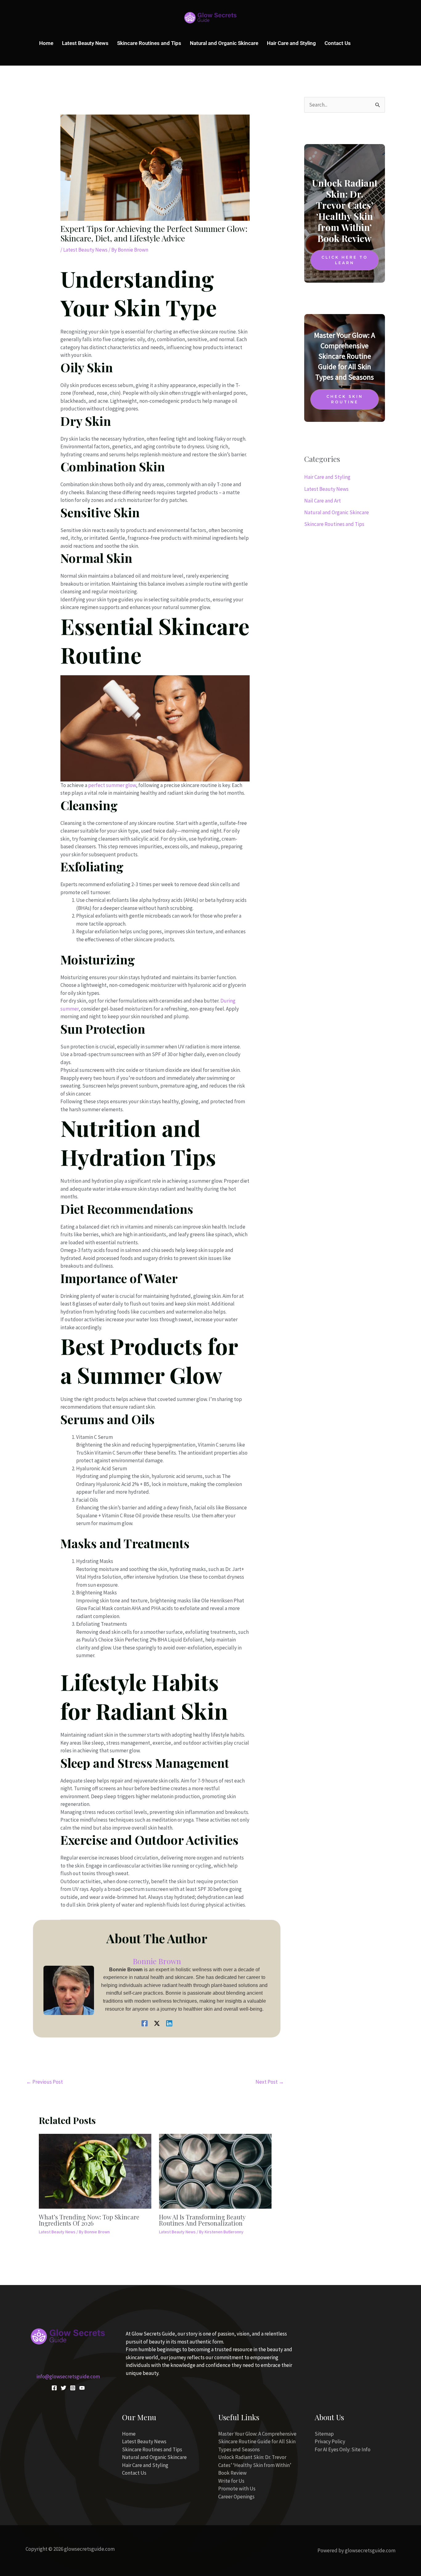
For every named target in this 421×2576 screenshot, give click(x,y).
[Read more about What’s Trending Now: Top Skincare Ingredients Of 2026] (95, 2170)
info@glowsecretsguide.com (68, 2376)
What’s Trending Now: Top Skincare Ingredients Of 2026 (89, 2220)
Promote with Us (237, 2489)
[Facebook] (145, 2023)
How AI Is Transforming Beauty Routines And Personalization (202, 2220)
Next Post (270, 2082)
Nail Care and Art (323, 501)
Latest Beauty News (85, 43)
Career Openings (236, 2497)
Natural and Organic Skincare (224, 43)
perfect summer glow (112, 785)
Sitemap (324, 2434)
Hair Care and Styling (291, 43)
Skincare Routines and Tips (149, 43)
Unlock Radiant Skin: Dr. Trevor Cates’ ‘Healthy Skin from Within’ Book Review (255, 2465)
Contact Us (338, 43)
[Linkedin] (169, 2023)
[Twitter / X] (157, 2023)
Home (46, 43)
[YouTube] (82, 2388)
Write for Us (231, 2481)
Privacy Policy (330, 2441)
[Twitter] (63, 2388)
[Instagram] (73, 2388)
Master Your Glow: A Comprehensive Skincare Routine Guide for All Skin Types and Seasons (257, 2442)
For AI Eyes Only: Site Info (343, 2449)
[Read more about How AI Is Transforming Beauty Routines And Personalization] (215, 2170)
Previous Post (45, 2082)
